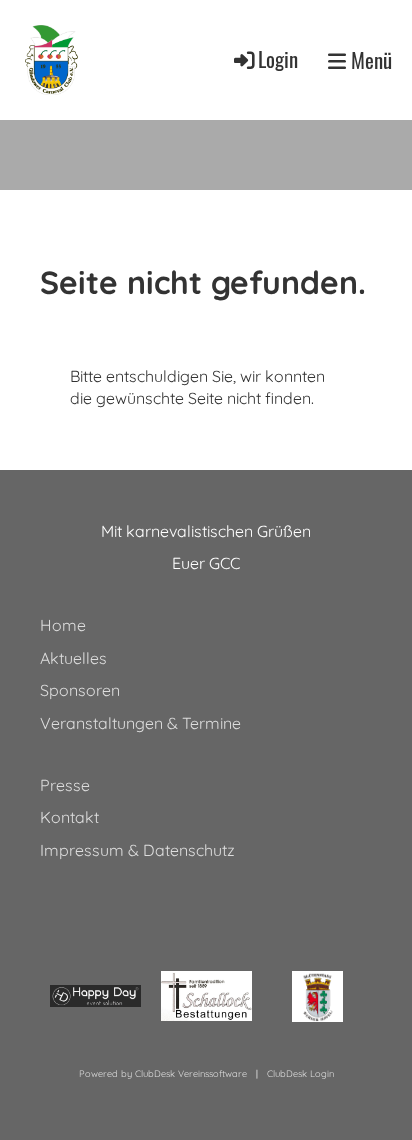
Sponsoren (80, 690)
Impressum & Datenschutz (137, 850)
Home (63, 625)
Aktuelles (73, 658)
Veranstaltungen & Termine (140, 723)
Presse (65, 785)
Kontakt (69, 817)
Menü (369, 60)
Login (278, 58)
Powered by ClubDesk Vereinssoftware (163, 1073)
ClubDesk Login (300, 1073)
